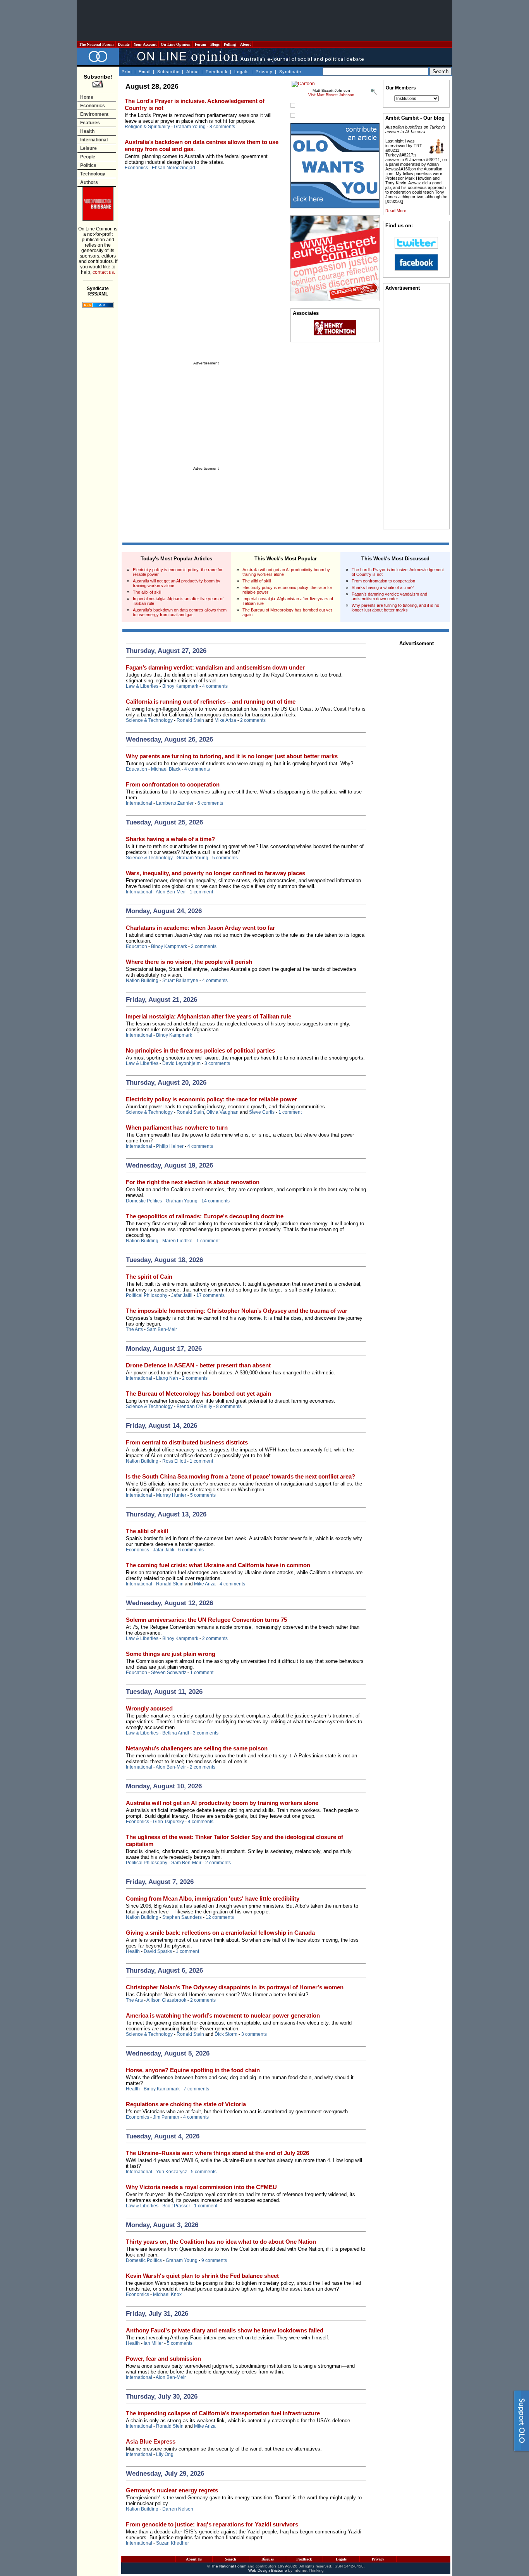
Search (231, 2559)
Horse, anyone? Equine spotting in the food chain (193, 2070)
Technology (93, 174)
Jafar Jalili (182, 1295)
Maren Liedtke (177, 1241)
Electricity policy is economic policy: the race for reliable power (211, 1099)
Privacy (264, 72)
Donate (124, 44)
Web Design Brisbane (268, 2570)
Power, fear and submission (163, 2359)
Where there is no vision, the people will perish (189, 962)
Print (127, 72)
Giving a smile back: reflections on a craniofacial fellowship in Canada (220, 1933)
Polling (230, 44)
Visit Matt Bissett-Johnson (331, 95)
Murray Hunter (171, 1495)
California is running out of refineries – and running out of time (211, 702)
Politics (88, 165)
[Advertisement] (264, 21)
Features (90, 123)
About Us (194, 2559)
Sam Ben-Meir (162, 1329)
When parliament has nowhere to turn (177, 1127)
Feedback (217, 72)
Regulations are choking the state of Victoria (186, 2104)
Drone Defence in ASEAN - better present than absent (198, 1365)
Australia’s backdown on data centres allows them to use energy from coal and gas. (180, 612)
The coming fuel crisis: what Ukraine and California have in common (218, 1565)
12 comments (220, 1917)
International (94, 140)
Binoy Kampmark (180, 686)
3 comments (217, 1063)
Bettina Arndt (176, 1733)
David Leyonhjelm (181, 1063)
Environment (94, 114)
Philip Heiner (170, 1146)
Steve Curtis (262, 1112)
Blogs (215, 44)
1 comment (201, 892)
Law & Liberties (142, 686)
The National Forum (96, 44)
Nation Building (142, 981)
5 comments (225, 858)
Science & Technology (149, 720)
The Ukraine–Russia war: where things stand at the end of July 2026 (217, 2153)
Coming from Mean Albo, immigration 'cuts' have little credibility (213, 1899)
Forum (200, 44)
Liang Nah (167, 1378)
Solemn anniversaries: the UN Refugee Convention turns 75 (206, 1620)
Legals (242, 72)
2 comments (253, 720)
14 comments (216, 1201)
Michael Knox (167, 2294)
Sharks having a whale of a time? (383, 587)
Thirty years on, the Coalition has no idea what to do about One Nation (221, 2242)
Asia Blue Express (151, 2441)
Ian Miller (153, 2343)
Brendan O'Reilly (194, 1406)
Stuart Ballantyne (180, 981)
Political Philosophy (147, 1295)
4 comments (215, 686)
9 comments (214, 2260)
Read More (396, 211)
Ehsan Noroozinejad (173, 168)
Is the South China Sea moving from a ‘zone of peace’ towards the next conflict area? (240, 1476)
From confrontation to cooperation (383, 581)
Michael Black (166, 769)
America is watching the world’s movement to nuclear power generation (223, 2015)
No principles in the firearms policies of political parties (200, 1050)
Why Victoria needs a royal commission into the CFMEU (201, 2187)
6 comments (210, 803)
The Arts (134, 1329)
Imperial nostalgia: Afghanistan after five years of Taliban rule (209, 1016)
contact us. (104, 272)
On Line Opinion (176, 44)
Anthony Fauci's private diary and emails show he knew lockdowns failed (225, 2330)
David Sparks (158, 1951)
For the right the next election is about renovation (193, 1182)
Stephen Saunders (182, 1917)
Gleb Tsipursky (168, 1822)
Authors (89, 182)
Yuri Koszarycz (172, 2172)
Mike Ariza (225, 720)
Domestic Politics (144, 1201)
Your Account (145, 44)
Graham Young (190, 127)
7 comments (196, 2089)
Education (137, 769)
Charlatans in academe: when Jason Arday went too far (200, 928)
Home (87, 97)
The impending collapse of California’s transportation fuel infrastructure (223, 2413)
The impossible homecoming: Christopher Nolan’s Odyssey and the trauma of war (237, 1311)
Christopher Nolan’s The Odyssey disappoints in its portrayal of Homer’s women (235, 1987)
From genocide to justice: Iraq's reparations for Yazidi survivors (212, 2524)
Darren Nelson (178, 2509)
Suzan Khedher (173, 2543)
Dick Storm (226, 2034)
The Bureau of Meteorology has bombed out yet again (198, 1394)
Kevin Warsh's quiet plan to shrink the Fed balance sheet (202, 2276)
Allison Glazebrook (166, 2000)
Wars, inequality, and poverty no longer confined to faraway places (216, 873)
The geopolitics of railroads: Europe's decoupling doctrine (205, 1216)
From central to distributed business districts (187, 1442)
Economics (93, 106)
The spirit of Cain (149, 1277)
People (88, 157)
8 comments (222, 127)
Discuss (268, 2559)
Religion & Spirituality (147, 127)
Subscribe (168, 72)
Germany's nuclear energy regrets (172, 2490)
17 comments (210, 1295)
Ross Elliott (174, 1461)
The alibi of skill (147, 592)
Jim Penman (166, 2117)
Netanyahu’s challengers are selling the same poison (197, 1748)
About (245, 44)
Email (145, 72)
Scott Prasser (176, 2206)
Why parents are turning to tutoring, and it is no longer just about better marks (395, 608)
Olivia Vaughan (222, 1112)
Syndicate (290, 72)
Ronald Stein (190, 720)
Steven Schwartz (169, 1673)
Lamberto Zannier (175, 803)
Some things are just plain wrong (171, 1654)
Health (87, 131)
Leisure (88, 148)
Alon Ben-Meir (171, 892)
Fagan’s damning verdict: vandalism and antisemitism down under (389, 596)
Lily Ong (165, 2454)
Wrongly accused (149, 1708)
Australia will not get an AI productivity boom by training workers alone (222, 1803)
